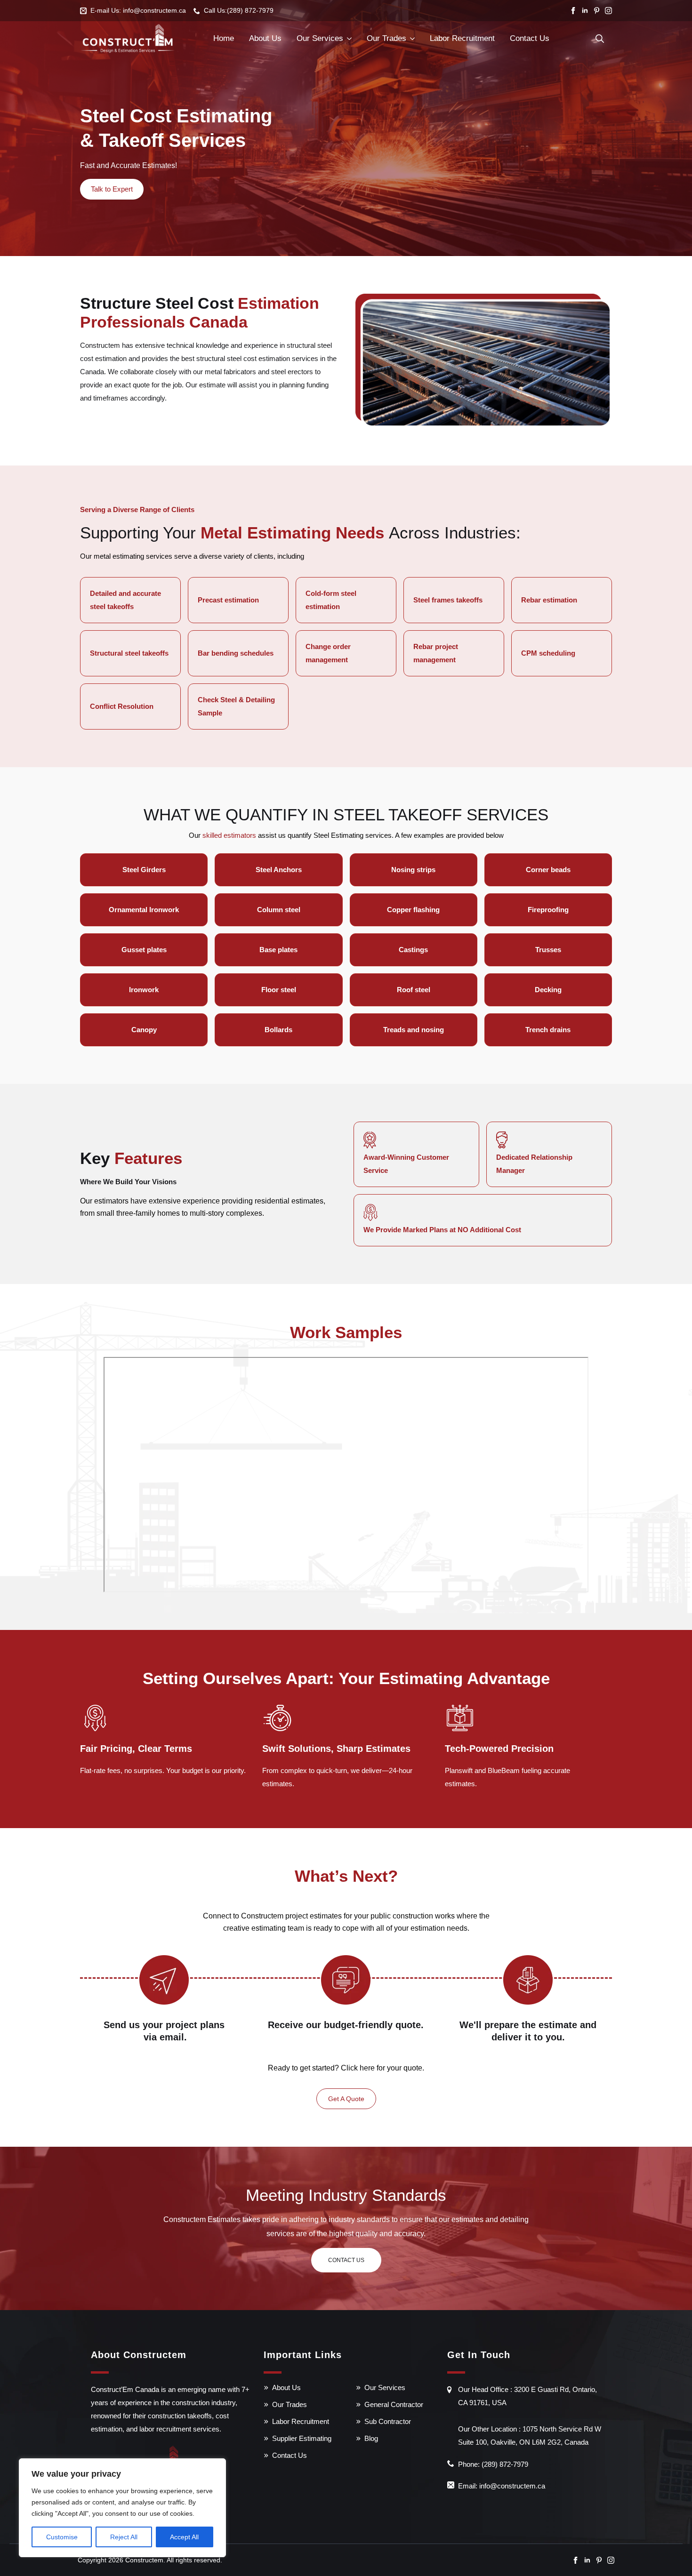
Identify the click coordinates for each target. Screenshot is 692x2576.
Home (224, 38)
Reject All (124, 2537)
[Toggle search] (600, 39)
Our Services (320, 38)
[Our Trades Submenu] (412, 39)
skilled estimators (229, 835)
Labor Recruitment (462, 38)
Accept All (184, 2537)
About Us (265, 38)
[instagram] (608, 11)
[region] (122, 2508)
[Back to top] (668, 2552)
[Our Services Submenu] (349, 39)
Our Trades (386, 38)
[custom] (597, 11)
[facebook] (573, 11)
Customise (62, 2537)
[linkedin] (585, 11)
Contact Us (530, 38)
